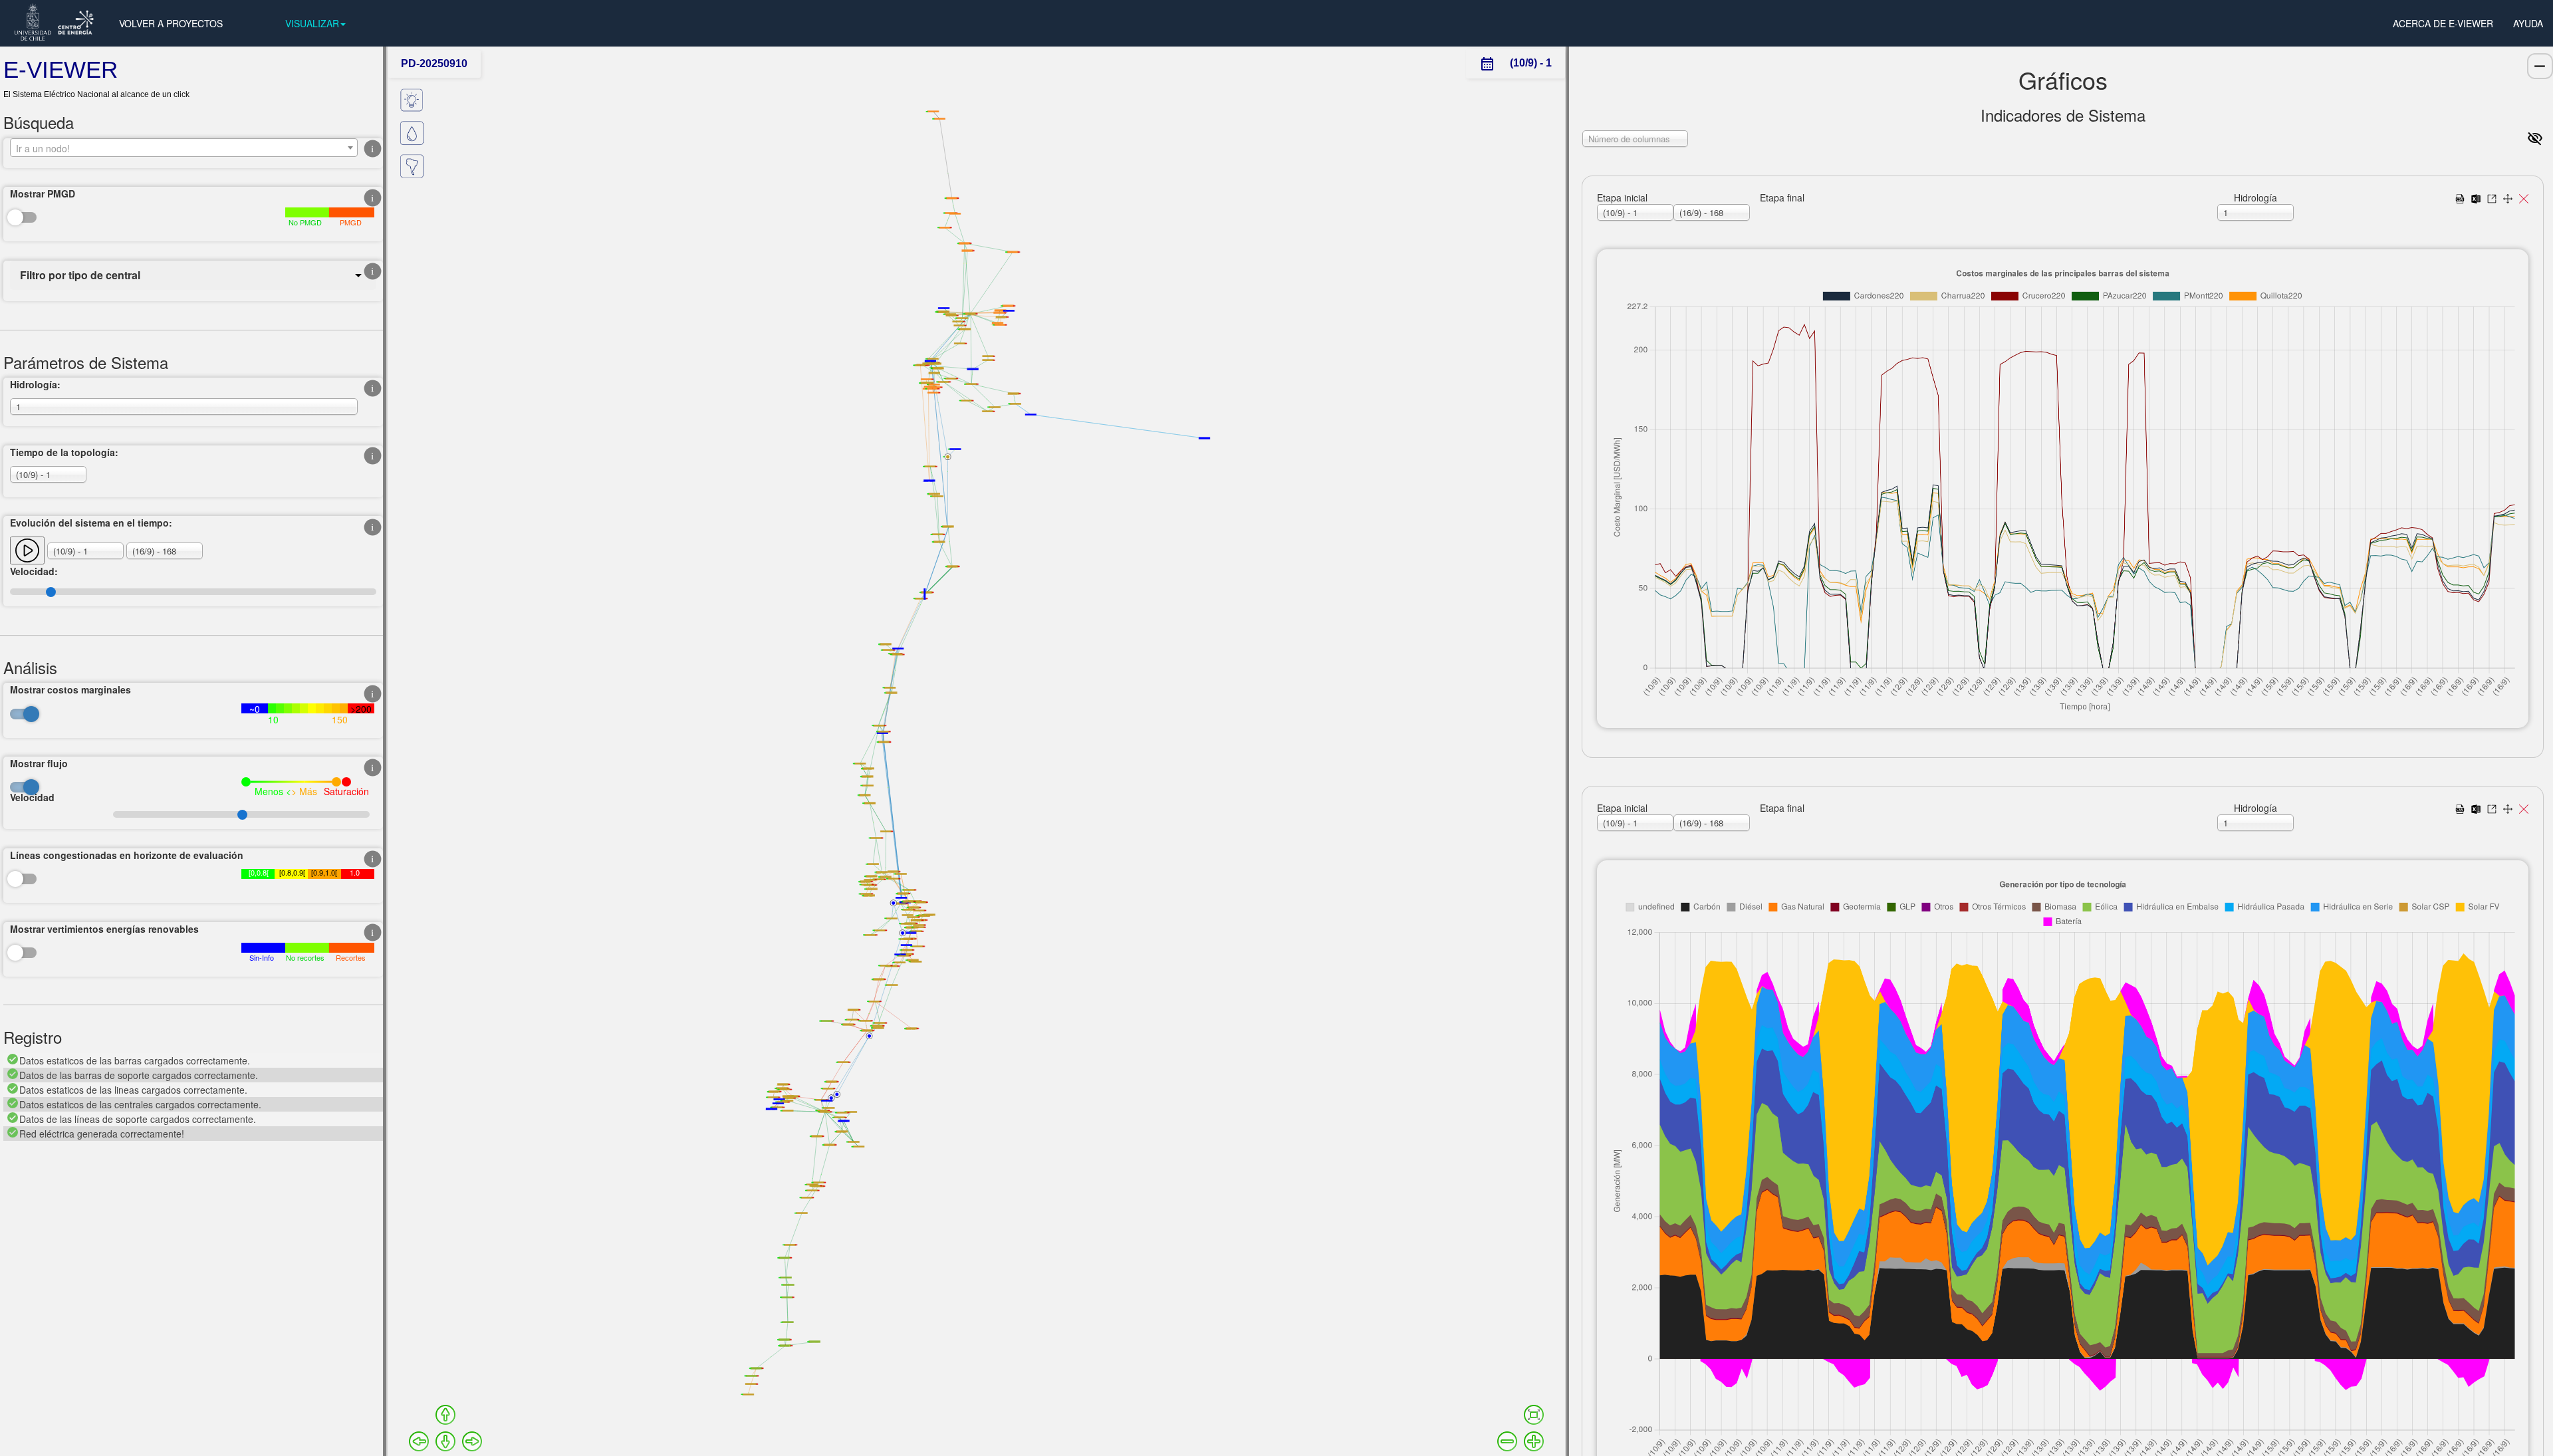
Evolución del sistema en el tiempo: (91, 523)
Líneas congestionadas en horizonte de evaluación (127, 855)
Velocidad (32, 797)
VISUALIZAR (312, 23)
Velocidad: (34, 571)
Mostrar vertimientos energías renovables (104, 929)
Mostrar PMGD (43, 193)
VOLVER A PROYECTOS (171, 23)
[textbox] (184, 148)
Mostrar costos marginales (70, 689)
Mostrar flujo (39, 763)
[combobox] (184, 148)
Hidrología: (35, 384)
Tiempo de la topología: (64, 452)
